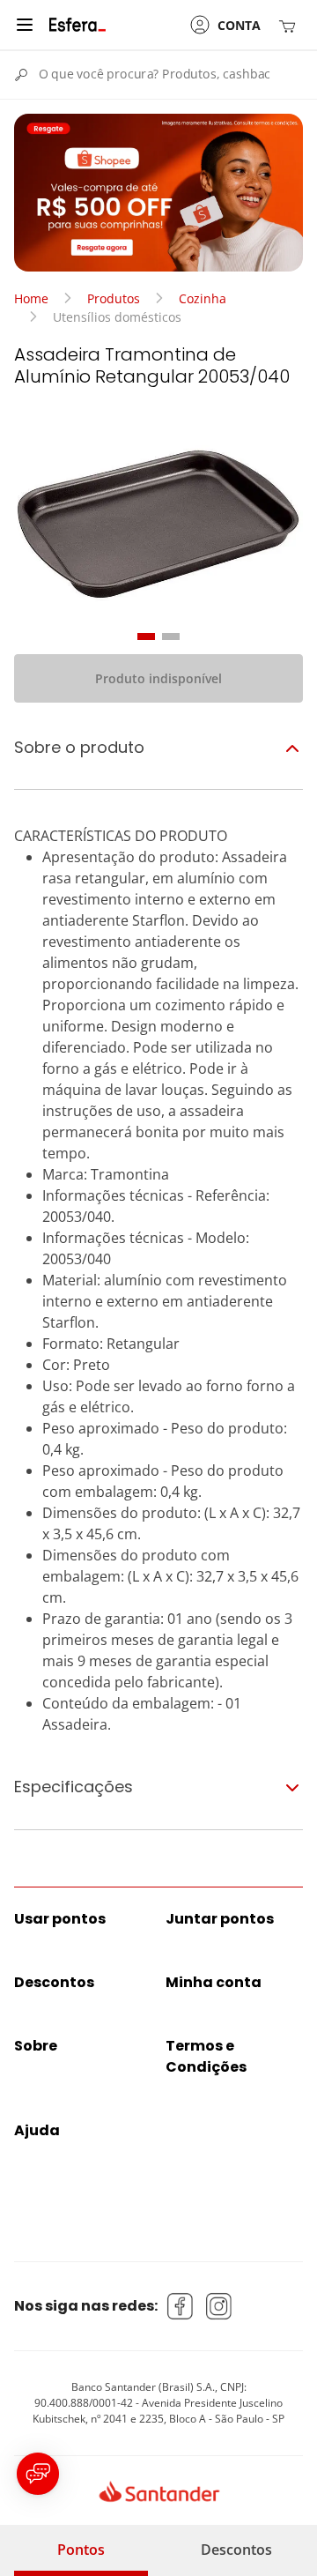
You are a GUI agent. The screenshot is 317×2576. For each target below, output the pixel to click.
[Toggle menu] (25, 25)
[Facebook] (181, 2306)
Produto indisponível (158, 678)
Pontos (81, 2550)
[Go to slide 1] (146, 637)
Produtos (114, 298)
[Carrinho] (291, 25)
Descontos (236, 2550)
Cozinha (203, 298)
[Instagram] (219, 2306)
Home (31, 298)
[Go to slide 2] (171, 637)
